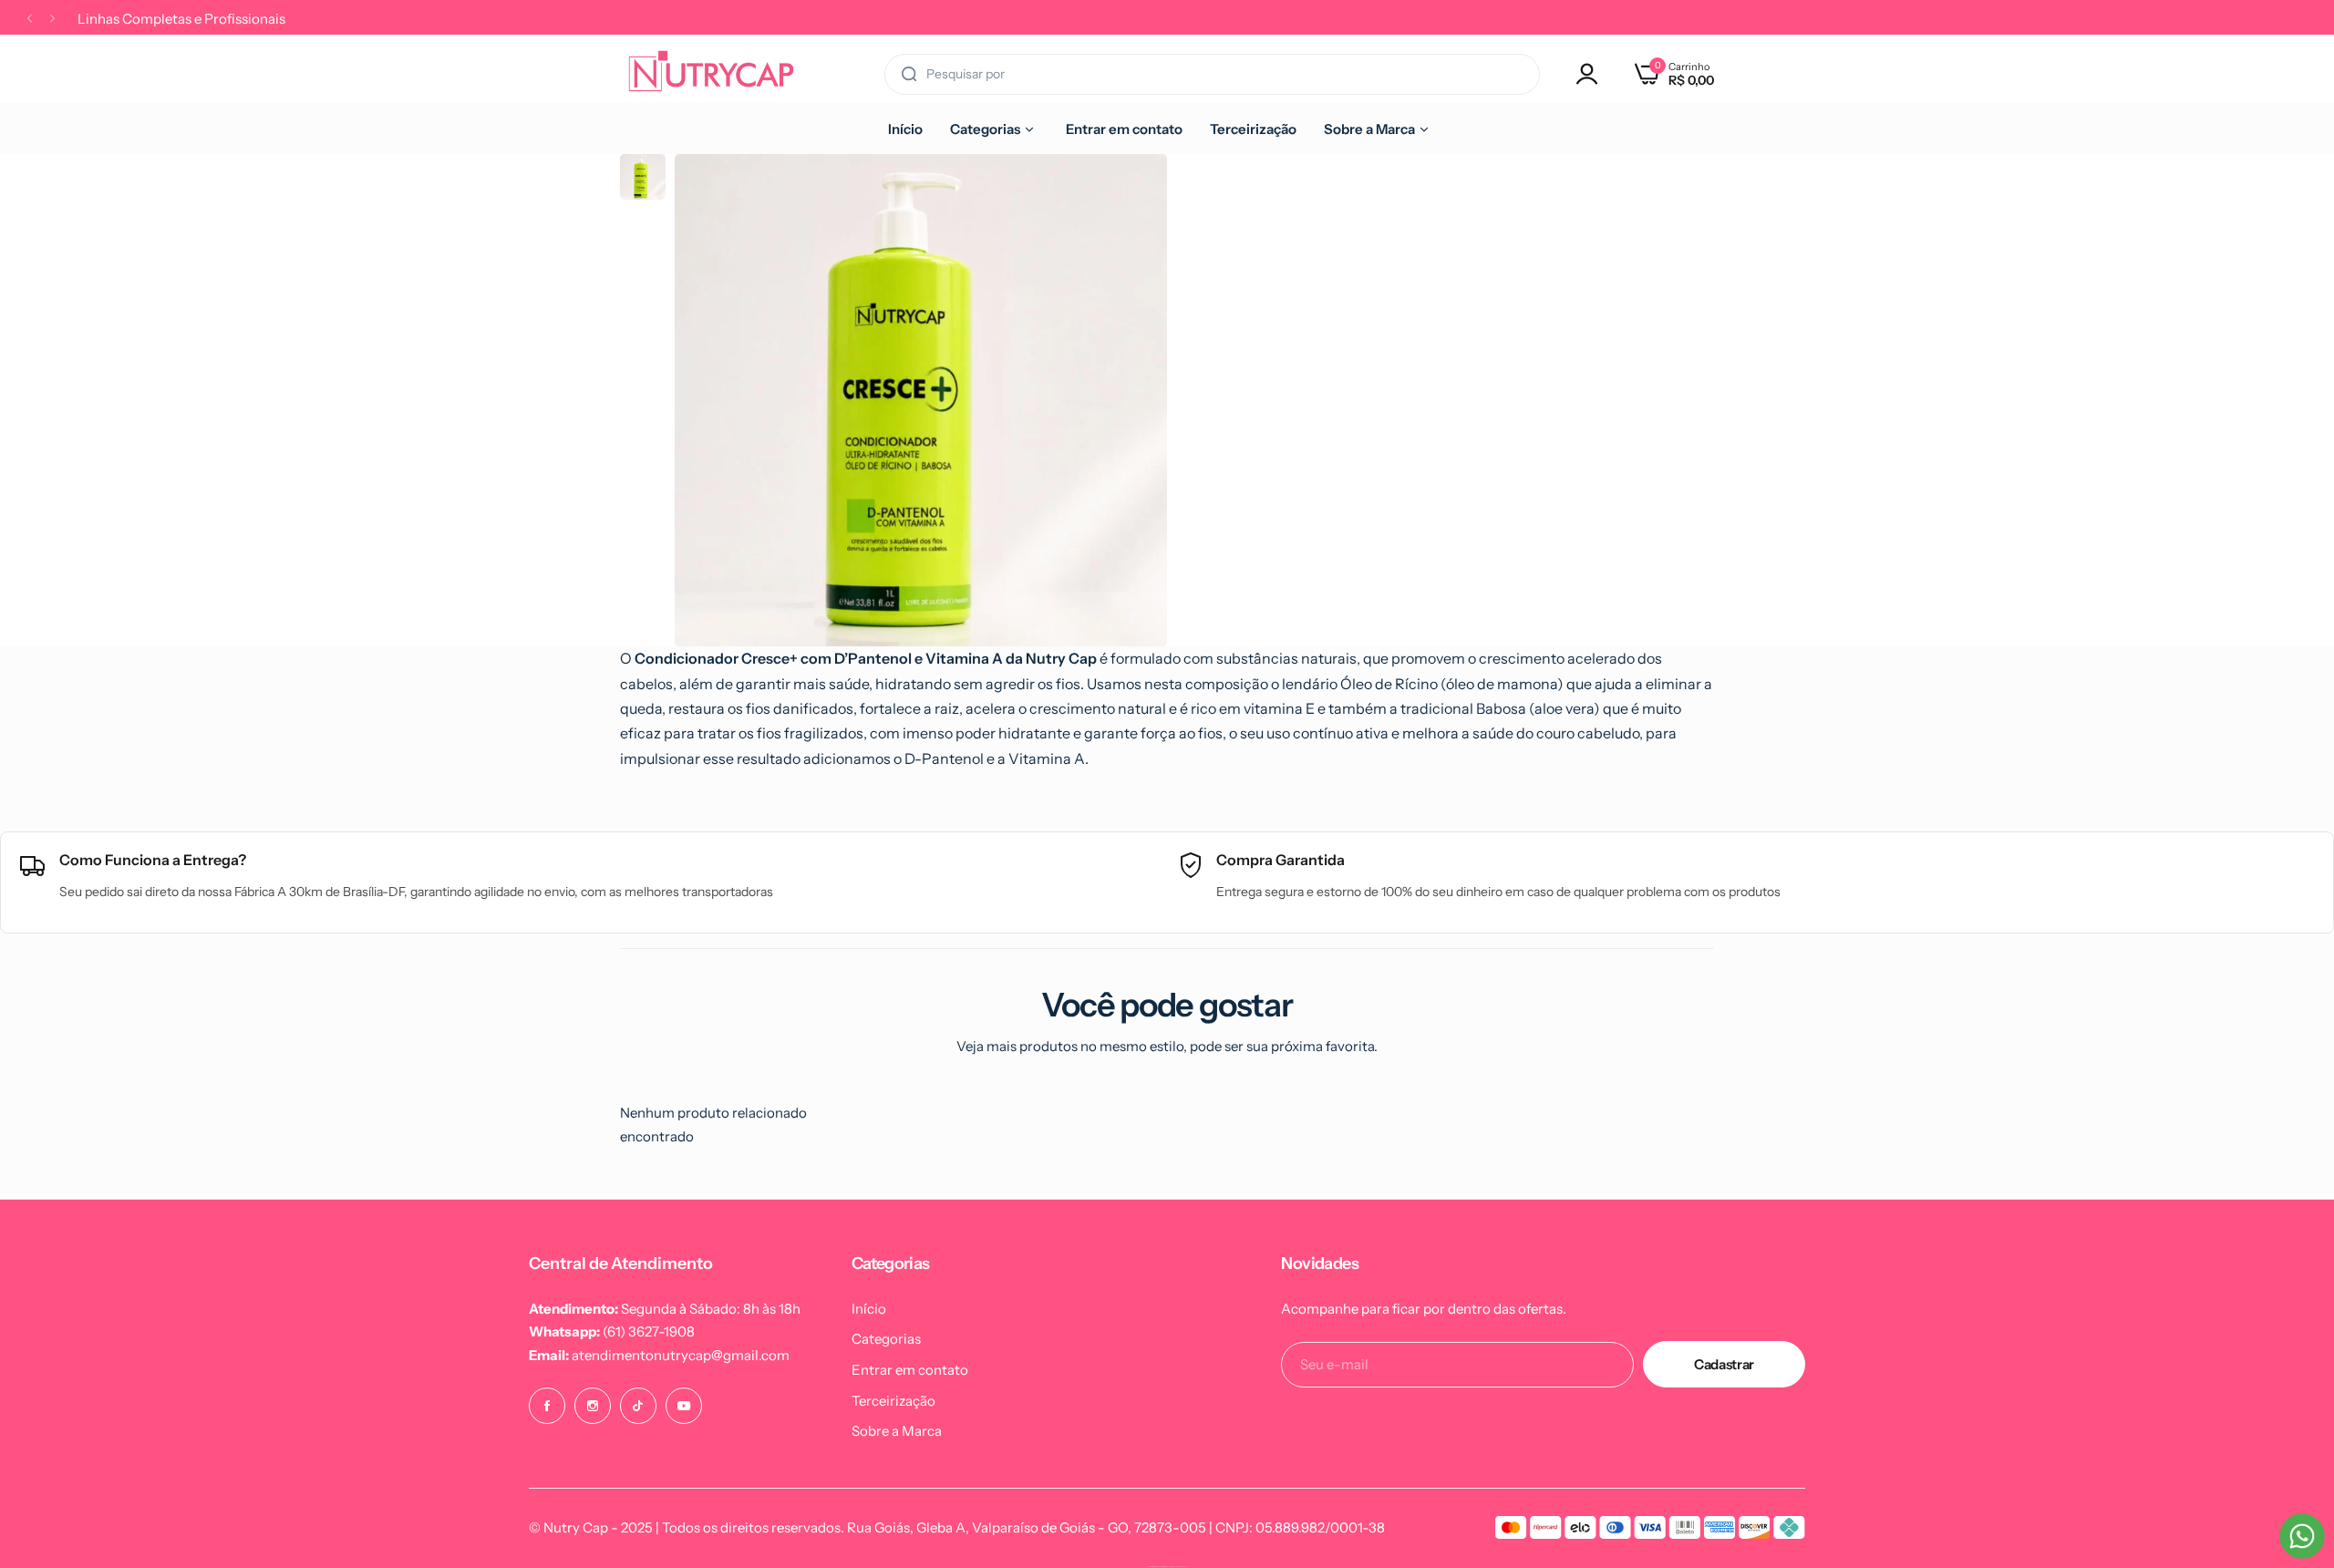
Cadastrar (1724, 1364)
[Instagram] (593, 1406)
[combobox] (1212, 74)
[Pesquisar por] (909, 74)
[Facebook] (547, 1406)
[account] (1592, 74)
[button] (1220, 202)
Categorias (886, 1339)
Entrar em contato (910, 1370)
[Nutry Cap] (711, 74)
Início (869, 1309)
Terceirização (893, 1401)
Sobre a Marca (897, 1431)
